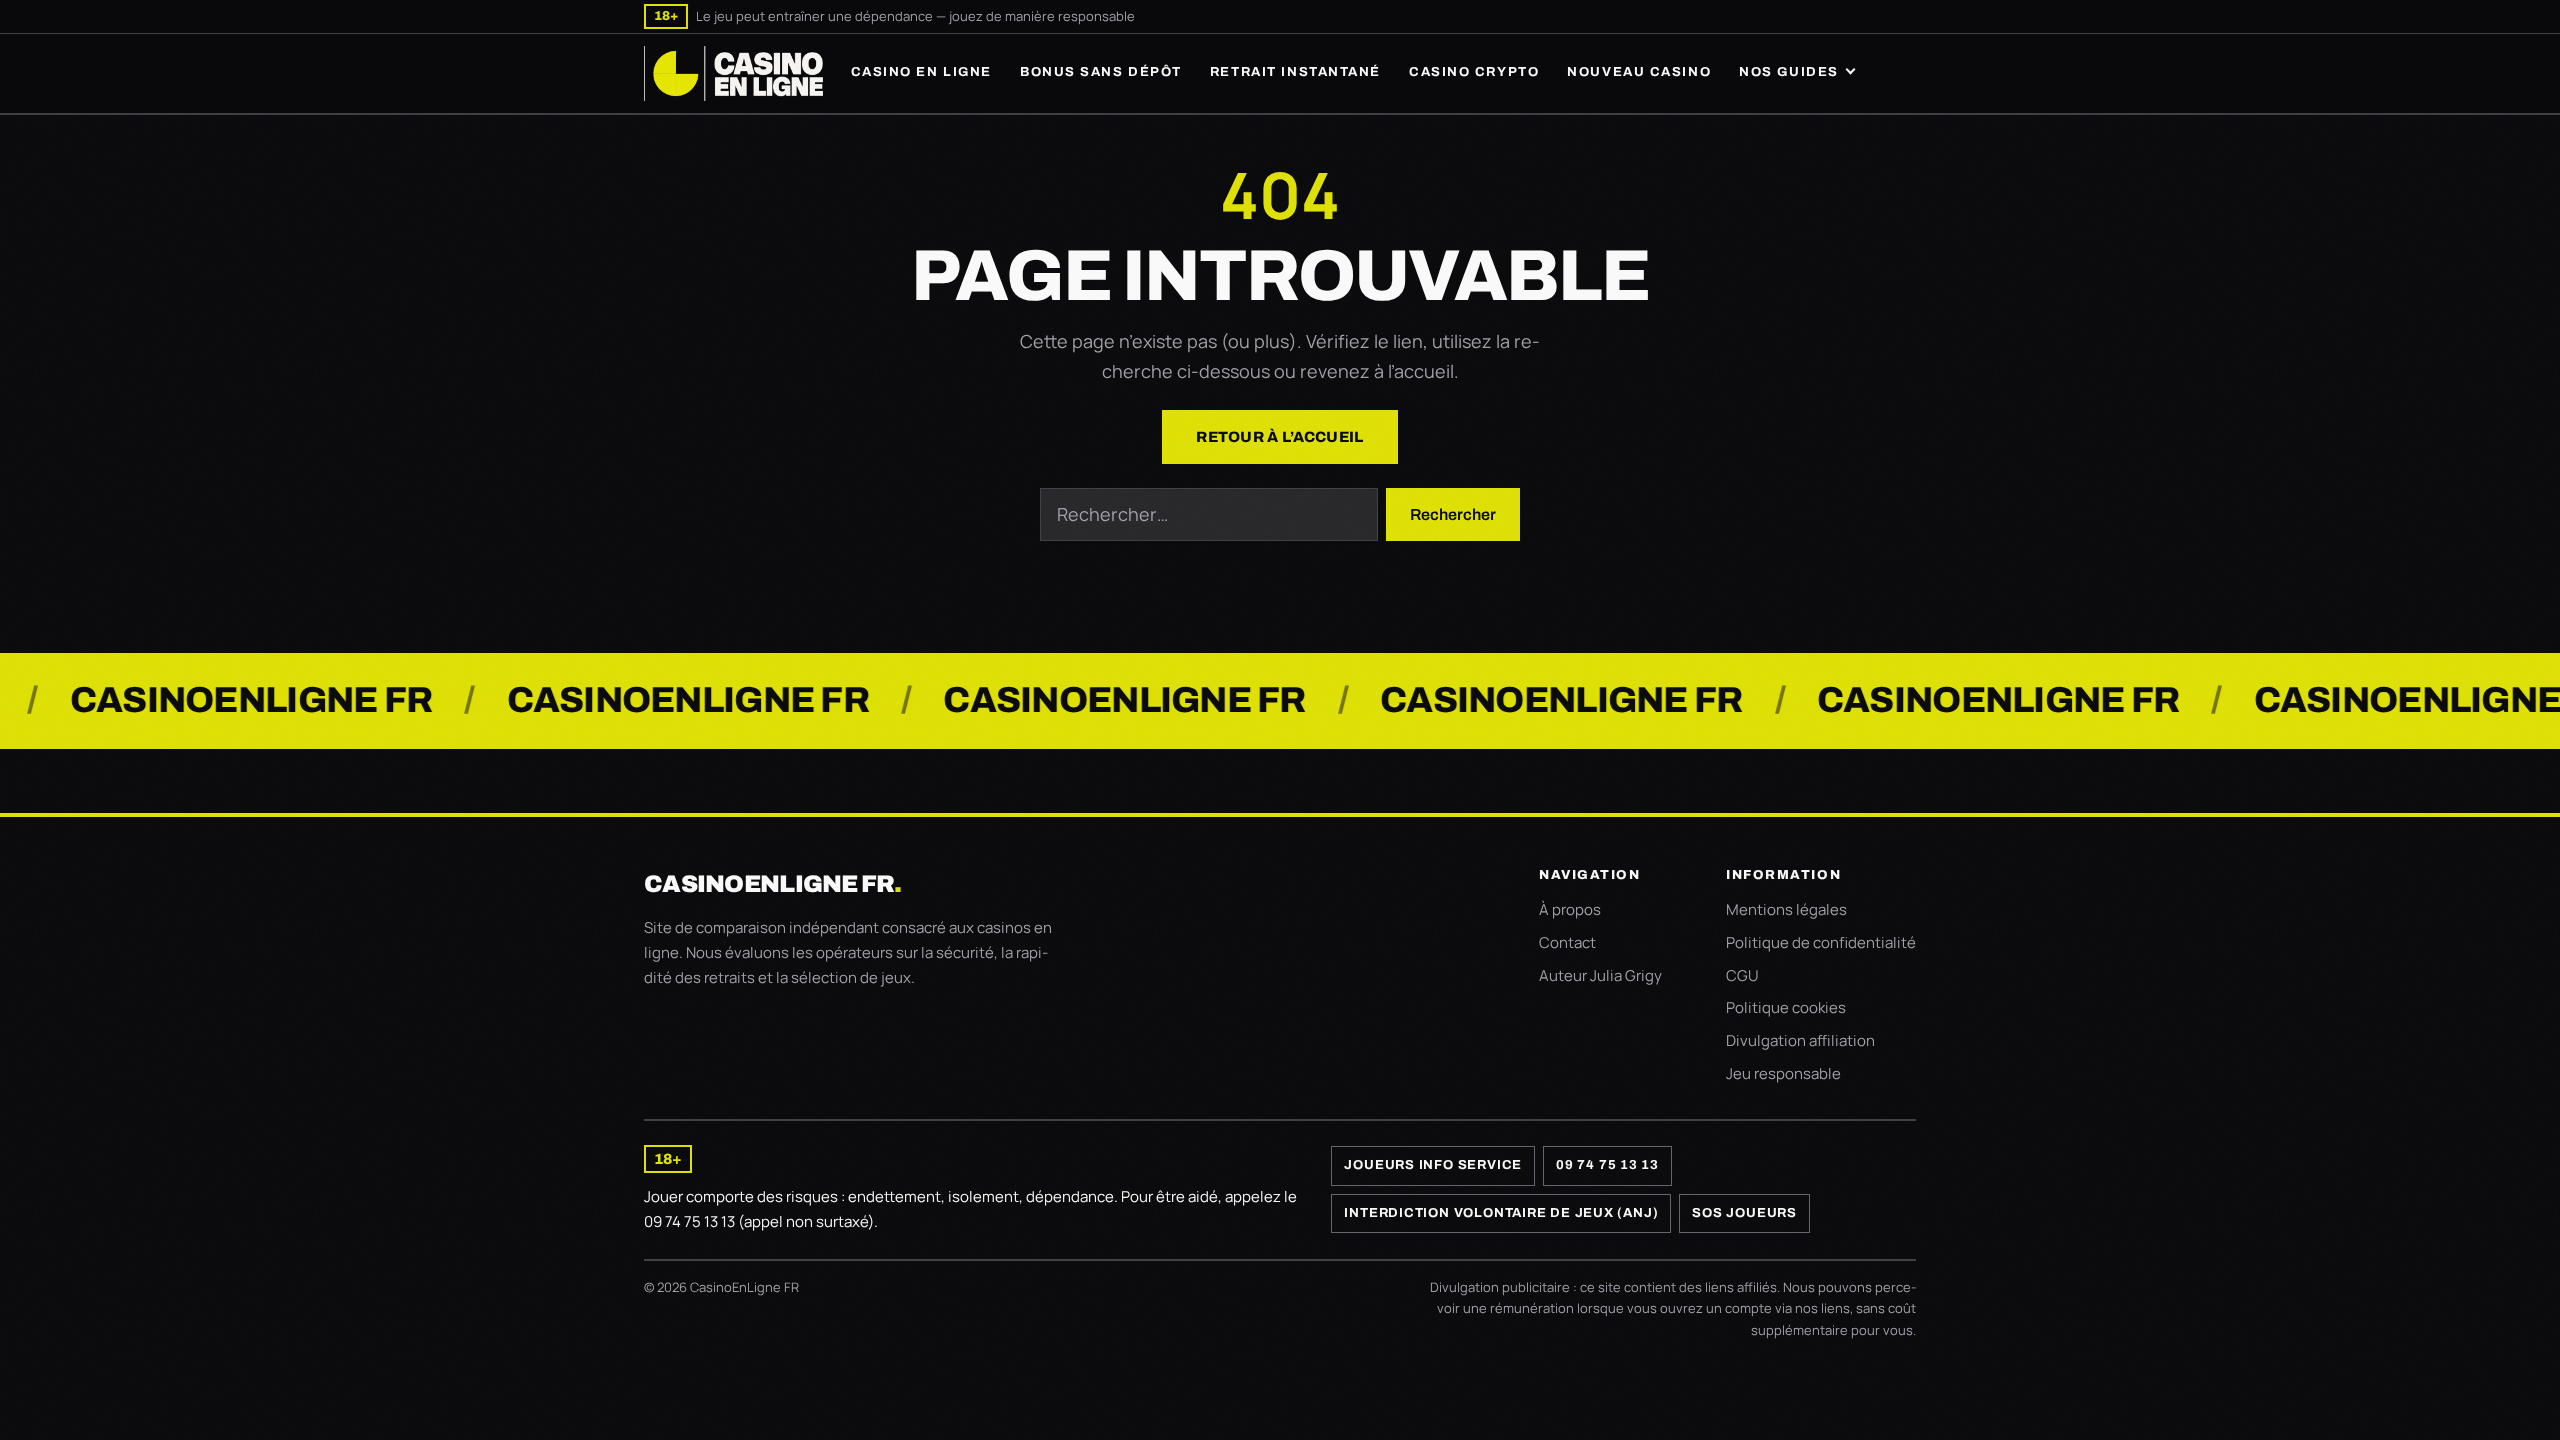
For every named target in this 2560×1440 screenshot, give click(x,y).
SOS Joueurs (1744, 1213)
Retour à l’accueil (1279, 437)
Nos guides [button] (1789, 72)
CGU (1742, 975)
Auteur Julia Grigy (1600, 975)
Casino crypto (1474, 72)
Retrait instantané (1295, 72)
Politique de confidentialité (1821, 942)
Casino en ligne (921, 72)
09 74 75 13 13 (1607, 1165)
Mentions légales (1786, 909)
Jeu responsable (1783, 1073)
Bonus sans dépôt (1101, 72)
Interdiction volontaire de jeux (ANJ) (1501, 1213)
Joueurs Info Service (1433, 1165)
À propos (1570, 909)
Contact (1567, 942)
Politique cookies (1786, 1007)
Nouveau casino (1639, 72)
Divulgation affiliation (1800, 1040)
